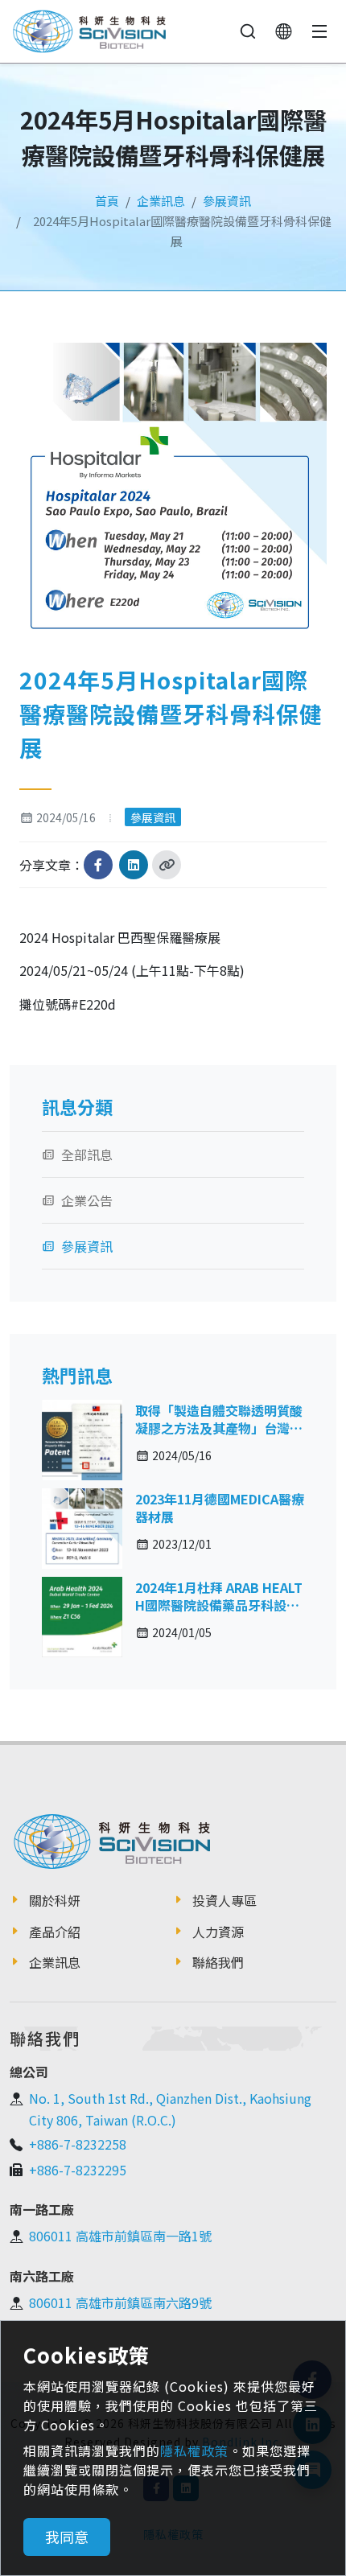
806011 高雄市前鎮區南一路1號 (120, 2236)
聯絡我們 (218, 1962)
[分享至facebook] (98, 865)
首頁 (107, 201)
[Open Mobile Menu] (319, 31)
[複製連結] (167, 865)
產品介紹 (55, 1932)
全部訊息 (87, 1154)
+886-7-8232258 (78, 2144)
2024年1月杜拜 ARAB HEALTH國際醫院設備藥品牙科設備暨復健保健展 (219, 1605)
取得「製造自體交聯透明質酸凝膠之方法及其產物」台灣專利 (219, 1428)
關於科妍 (55, 1900)
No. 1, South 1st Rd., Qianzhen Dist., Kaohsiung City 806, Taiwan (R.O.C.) (170, 2109)
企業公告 (87, 1200)
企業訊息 (161, 201)
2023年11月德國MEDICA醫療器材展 (220, 1508)
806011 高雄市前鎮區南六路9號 (120, 2302)
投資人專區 (224, 1900)
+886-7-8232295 (78, 2170)
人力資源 (218, 1932)
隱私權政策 (194, 2450)
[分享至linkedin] (134, 865)
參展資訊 (227, 201)
